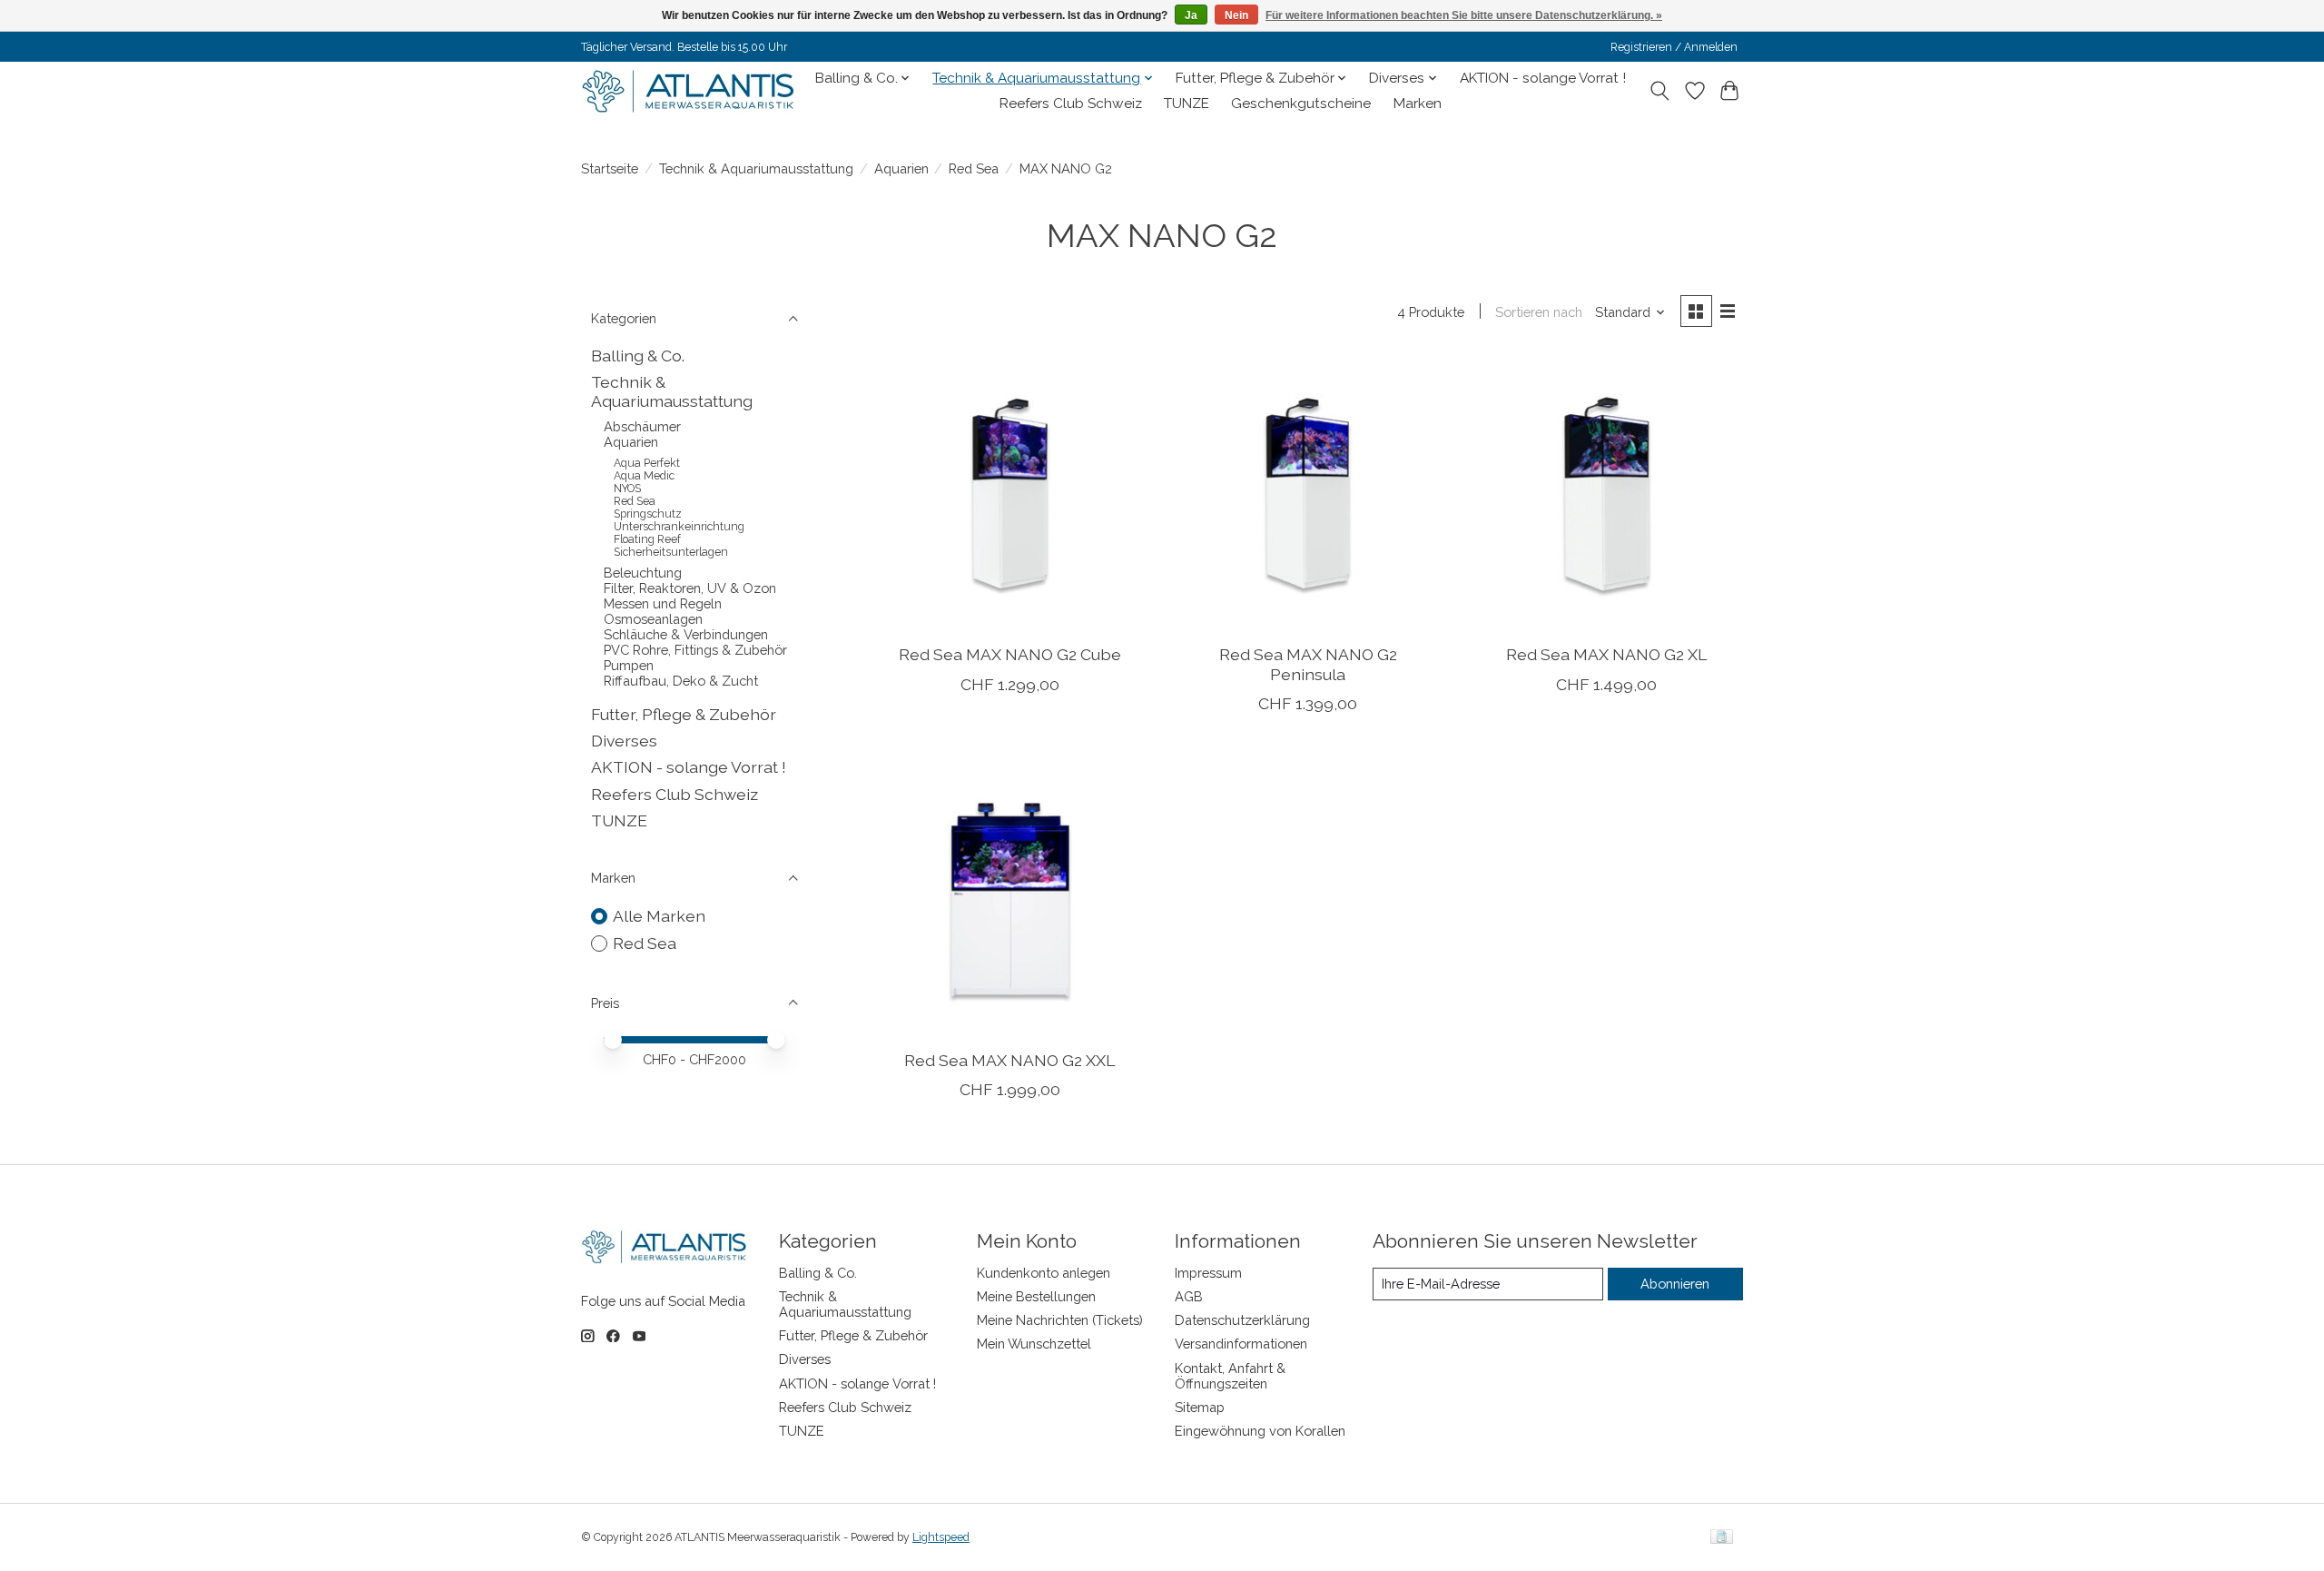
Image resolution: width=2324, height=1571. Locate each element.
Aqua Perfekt (647, 463)
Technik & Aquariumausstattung (756, 168)
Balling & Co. (638, 356)
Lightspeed (941, 1537)
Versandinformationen (1241, 1344)
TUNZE (1187, 104)
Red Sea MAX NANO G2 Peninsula (1308, 664)
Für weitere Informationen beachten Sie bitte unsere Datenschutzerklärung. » (1464, 15)
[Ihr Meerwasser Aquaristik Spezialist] (692, 91)
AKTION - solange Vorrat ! (1543, 78)
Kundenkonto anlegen (1044, 1273)
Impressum (1208, 1273)
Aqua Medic (644, 476)
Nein (1236, 15)
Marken (1418, 104)
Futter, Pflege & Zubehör (684, 714)
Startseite (610, 168)
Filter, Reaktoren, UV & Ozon (690, 588)
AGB (1189, 1296)
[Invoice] (1722, 1538)
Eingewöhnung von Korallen (1260, 1431)
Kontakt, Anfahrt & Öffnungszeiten (1230, 1376)
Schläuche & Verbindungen (686, 634)
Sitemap (1200, 1407)
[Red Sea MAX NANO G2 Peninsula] (1308, 494)
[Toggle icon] (1660, 91)
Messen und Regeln (663, 603)
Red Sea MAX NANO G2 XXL (1009, 1060)
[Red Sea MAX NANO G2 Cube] (1010, 494)
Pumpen (629, 665)
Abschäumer (642, 426)
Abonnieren (1675, 1284)
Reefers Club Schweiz (1071, 104)
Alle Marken (659, 916)
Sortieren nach (1539, 312)
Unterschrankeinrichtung (679, 527)
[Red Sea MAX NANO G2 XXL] (1010, 899)
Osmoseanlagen (653, 619)
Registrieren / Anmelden (1674, 47)
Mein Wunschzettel (1034, 1344)
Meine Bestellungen (1036, 1296)
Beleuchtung (643, 573)
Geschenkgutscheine (1301, 104)
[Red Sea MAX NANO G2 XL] (1606, 494)
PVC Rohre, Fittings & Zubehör (695, 650)
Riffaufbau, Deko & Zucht (681, 681)
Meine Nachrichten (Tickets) (1060, 1320)
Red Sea (974, 168)
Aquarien (901, 168)
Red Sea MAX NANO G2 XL (1606, 654)
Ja (1191, 15)
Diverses (624, 741)
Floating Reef (647, 539)
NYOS (627, 489)
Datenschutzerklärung (1242, 1320)
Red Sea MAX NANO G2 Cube (1010, 654)
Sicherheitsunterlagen (671, 552)
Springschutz (648, 514)
